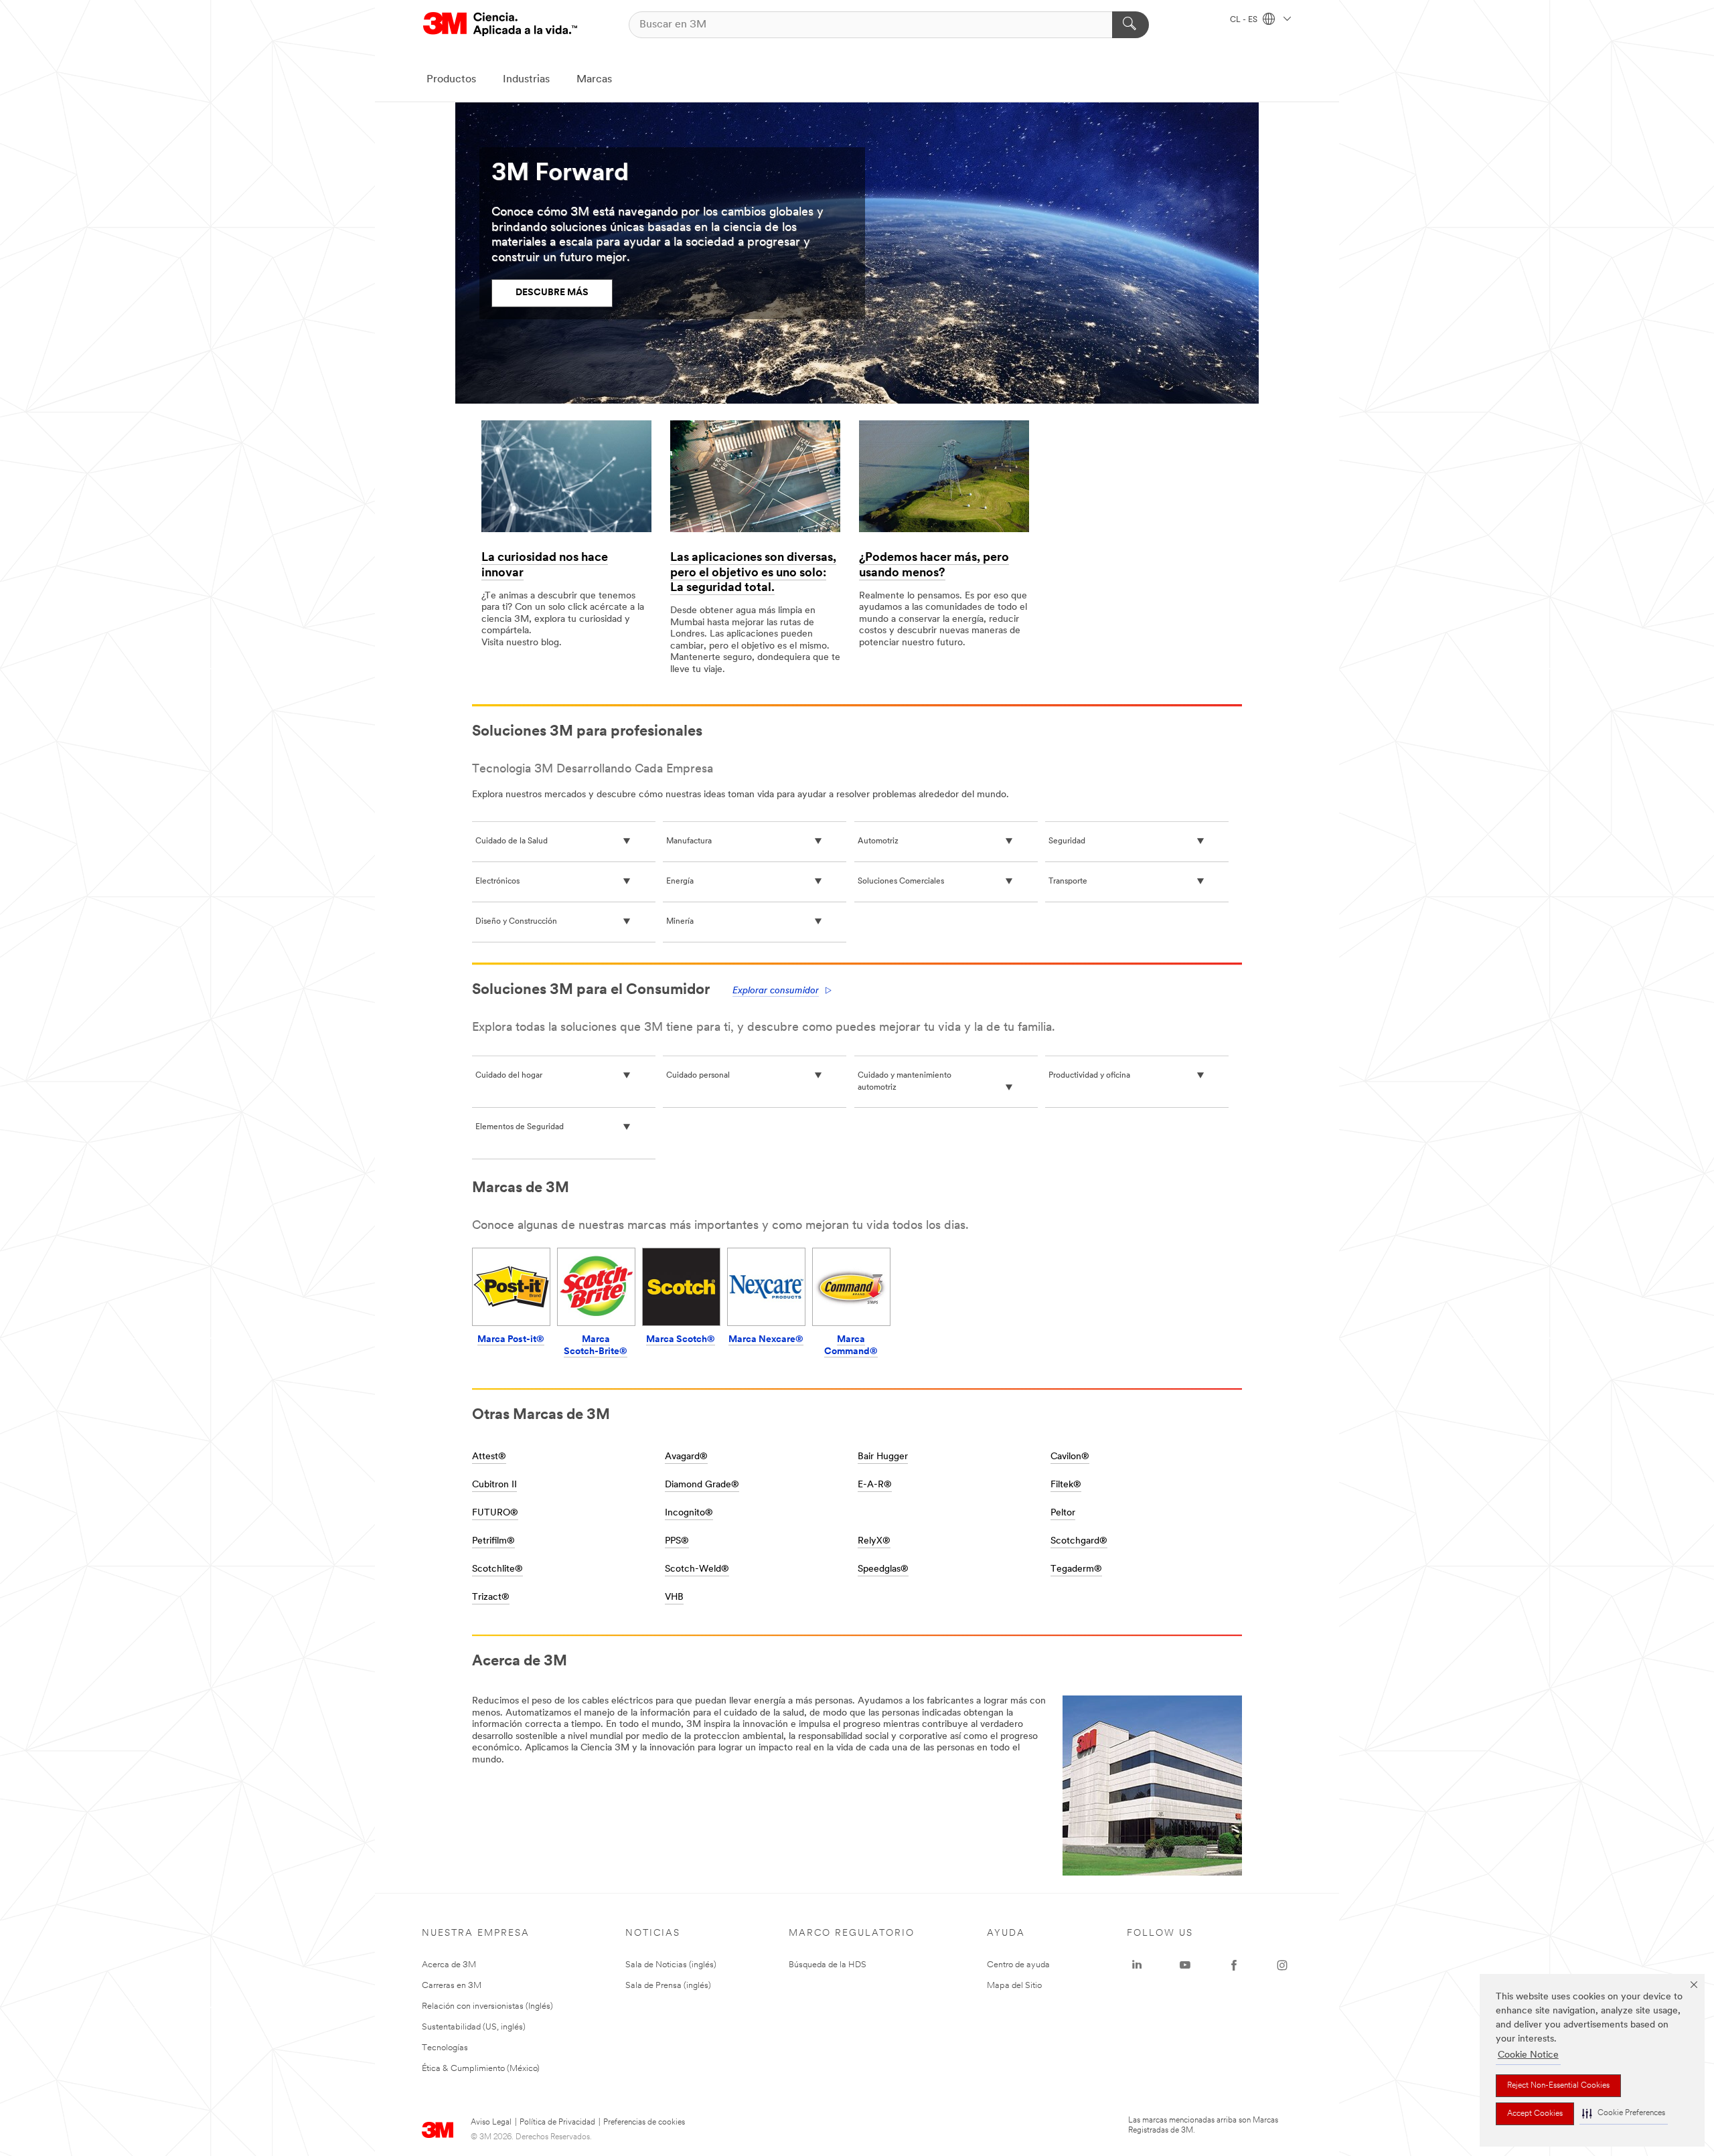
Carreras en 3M (452, 1986)
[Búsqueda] (1131, 25)
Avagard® (686, 1457)
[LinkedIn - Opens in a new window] (1137, 1965)
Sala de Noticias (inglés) (671, 1965)
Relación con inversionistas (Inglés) (487, 2006)
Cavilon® (1070, 1457)
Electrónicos (497, 882)
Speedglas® (883, 1569)
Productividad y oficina (1089, 1076)
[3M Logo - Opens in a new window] (500, 24)
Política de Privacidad (557, 2123)
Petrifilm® (493, 1541)
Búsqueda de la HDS (828, 1965)
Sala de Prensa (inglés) (668, 1986)
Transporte (1068, 882)
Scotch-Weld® (697, 1569)
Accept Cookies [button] (1535, 2114)
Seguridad (1067, 841)
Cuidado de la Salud (512, 841)
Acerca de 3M (449, 1965)
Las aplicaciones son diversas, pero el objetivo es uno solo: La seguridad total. (753, 573)
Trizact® (491, 1597)
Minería (680, 922)
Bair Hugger (883, 1457)
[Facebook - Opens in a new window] (1234, 1965)
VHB (674, 1597)
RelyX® (874, 1541)
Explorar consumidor (776, 991)
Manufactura (689, 841)
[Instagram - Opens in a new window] (1282, 1965)
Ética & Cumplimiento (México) (481, 2069)
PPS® (677, 1541)
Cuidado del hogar (509, 1076)
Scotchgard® (1079, 1541)
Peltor (1063, 1513)
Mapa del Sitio (1014, 1986)
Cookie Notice (1528, 2055)
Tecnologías (445, 2048)
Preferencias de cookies (644, 2123)
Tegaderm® (1076, 1569)
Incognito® (689, 1513)
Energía (680, 882)
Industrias (526, 80)
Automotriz (878, 841)
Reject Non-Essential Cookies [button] (1558, 2086)
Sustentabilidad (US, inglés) (474, 2027)
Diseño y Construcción (516, 922)
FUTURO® (495, 1513)
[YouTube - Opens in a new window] (1185, 1965)
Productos (451, 80)
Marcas (594, 80)
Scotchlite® (497, 1569)
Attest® (489, 1457)
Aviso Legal (491, 2123)
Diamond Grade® (702, 1485)
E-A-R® (875, 1485)
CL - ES (1245, 20)
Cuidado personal (698, 1076)
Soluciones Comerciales (901, 882)
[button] (1624, 2113)
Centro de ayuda (1018, 1965)
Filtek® (1066, 1485)
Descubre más (552, 293)
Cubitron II (494, 1485)
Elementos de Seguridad (520, 1127)
